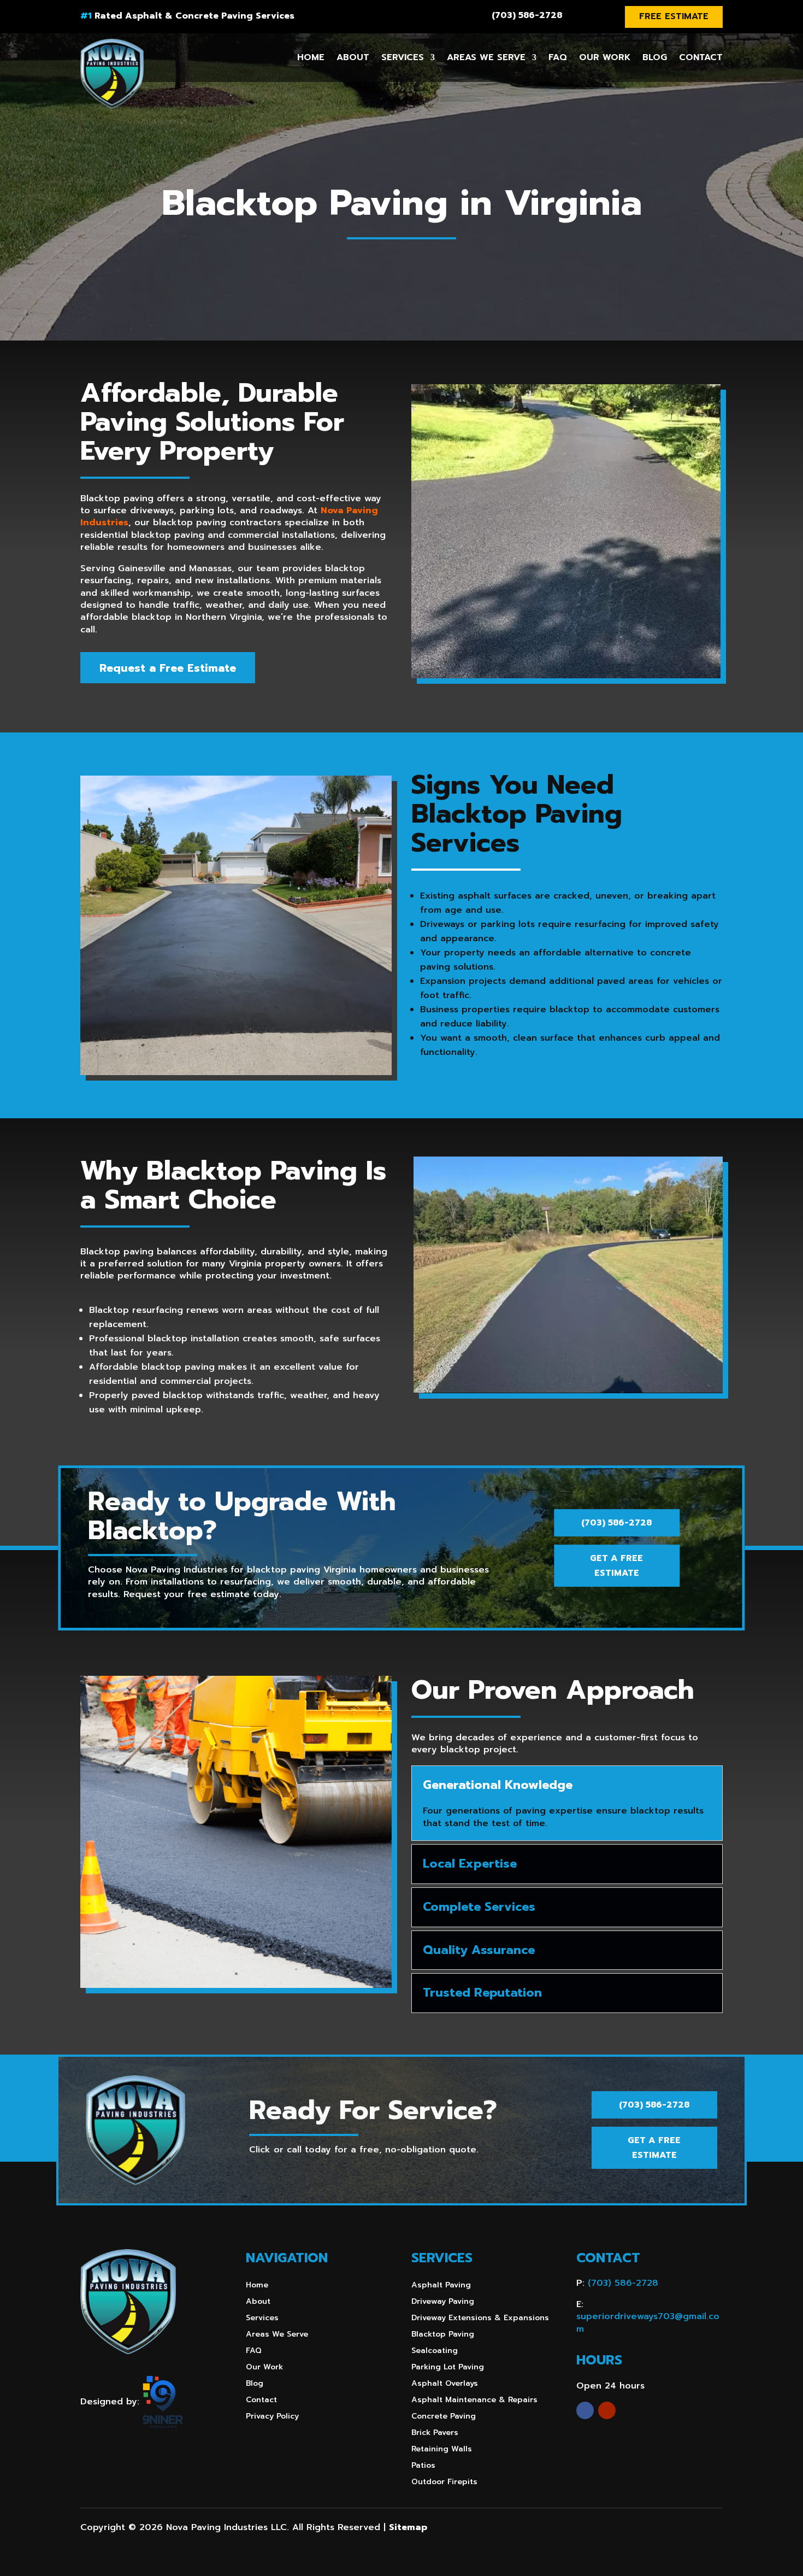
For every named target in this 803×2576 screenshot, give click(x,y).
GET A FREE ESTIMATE (616, 1566)
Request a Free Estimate (168, 668)
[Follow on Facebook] (585, 2410)
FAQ (558, 57)
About (353, 57)
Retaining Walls (442, 2450)
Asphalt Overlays (445, 2384)
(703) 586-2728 (527, 15)
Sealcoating (435, 2352)
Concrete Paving (444, 2417)
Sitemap (408, 2527)
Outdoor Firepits (444, 2483)
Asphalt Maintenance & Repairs (474, 2401)
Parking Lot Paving (448, 2368)
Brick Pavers (435, 2434)
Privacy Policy (272, 2417)
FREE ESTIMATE (674, 16)
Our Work (605, 57)
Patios (423, 2466)
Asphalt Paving (441, 2286)
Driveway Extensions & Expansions (480, 2319)
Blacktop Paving (443, 2335)
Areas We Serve (486, 57)
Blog (655, 57)
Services (403, 57)
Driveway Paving (443, 2302)
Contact (701, 57)
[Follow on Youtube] (607, 2410)
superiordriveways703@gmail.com (648, 2322)
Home (311, 57)
